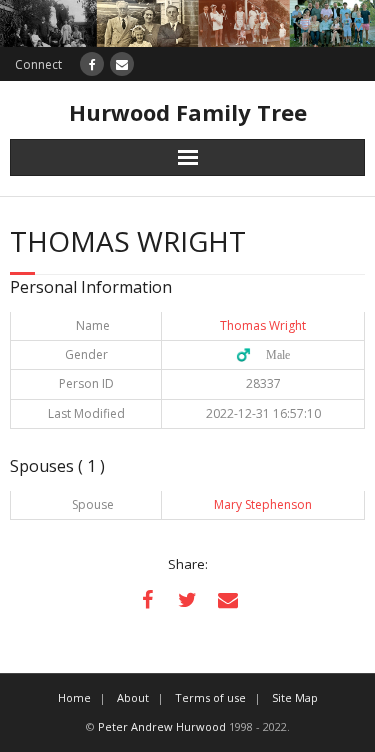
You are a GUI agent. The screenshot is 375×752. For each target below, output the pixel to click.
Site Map (295, 697)
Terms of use (210, 697)
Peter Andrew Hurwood (162, 726)
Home (74, 697)
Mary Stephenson (263, 504)
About (133, 697)
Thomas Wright (263, 325)
